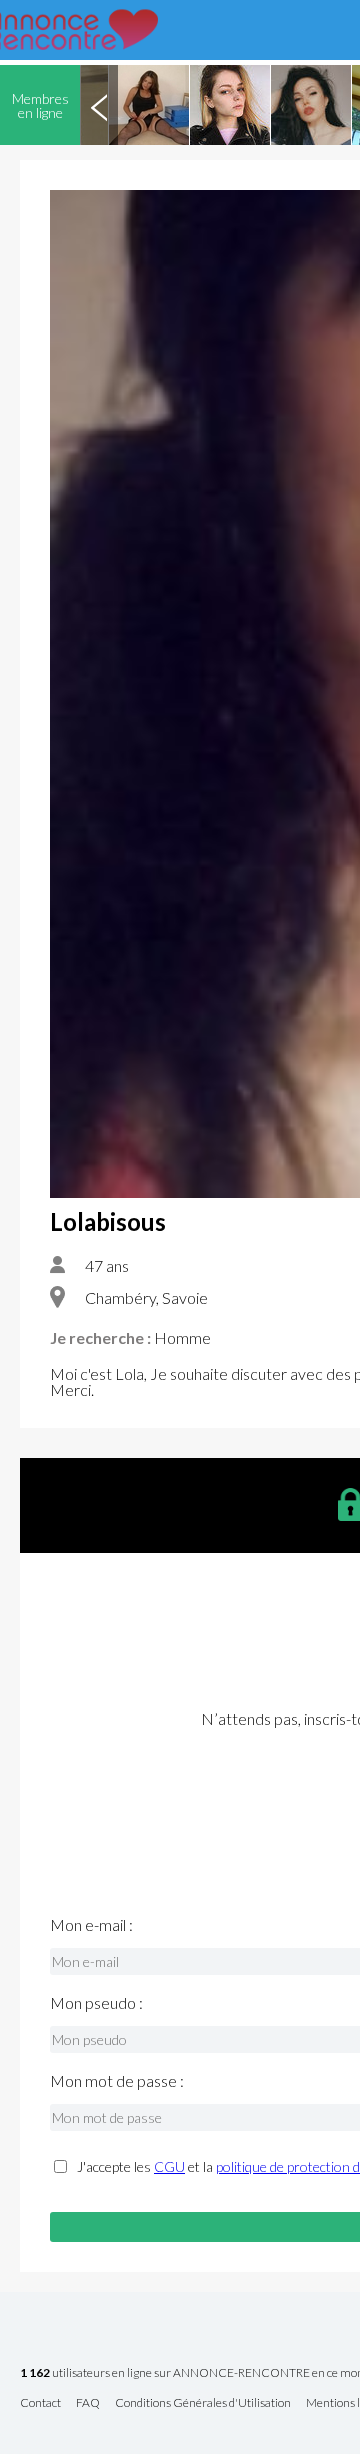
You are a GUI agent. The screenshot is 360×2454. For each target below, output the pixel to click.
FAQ (88, 2403)
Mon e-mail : (91, 1925)
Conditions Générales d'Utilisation (203, 2403)
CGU (169, 2166)
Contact (40, 2403)
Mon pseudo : (96, 2003)
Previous (99, 105)
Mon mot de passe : (117, 2081)
